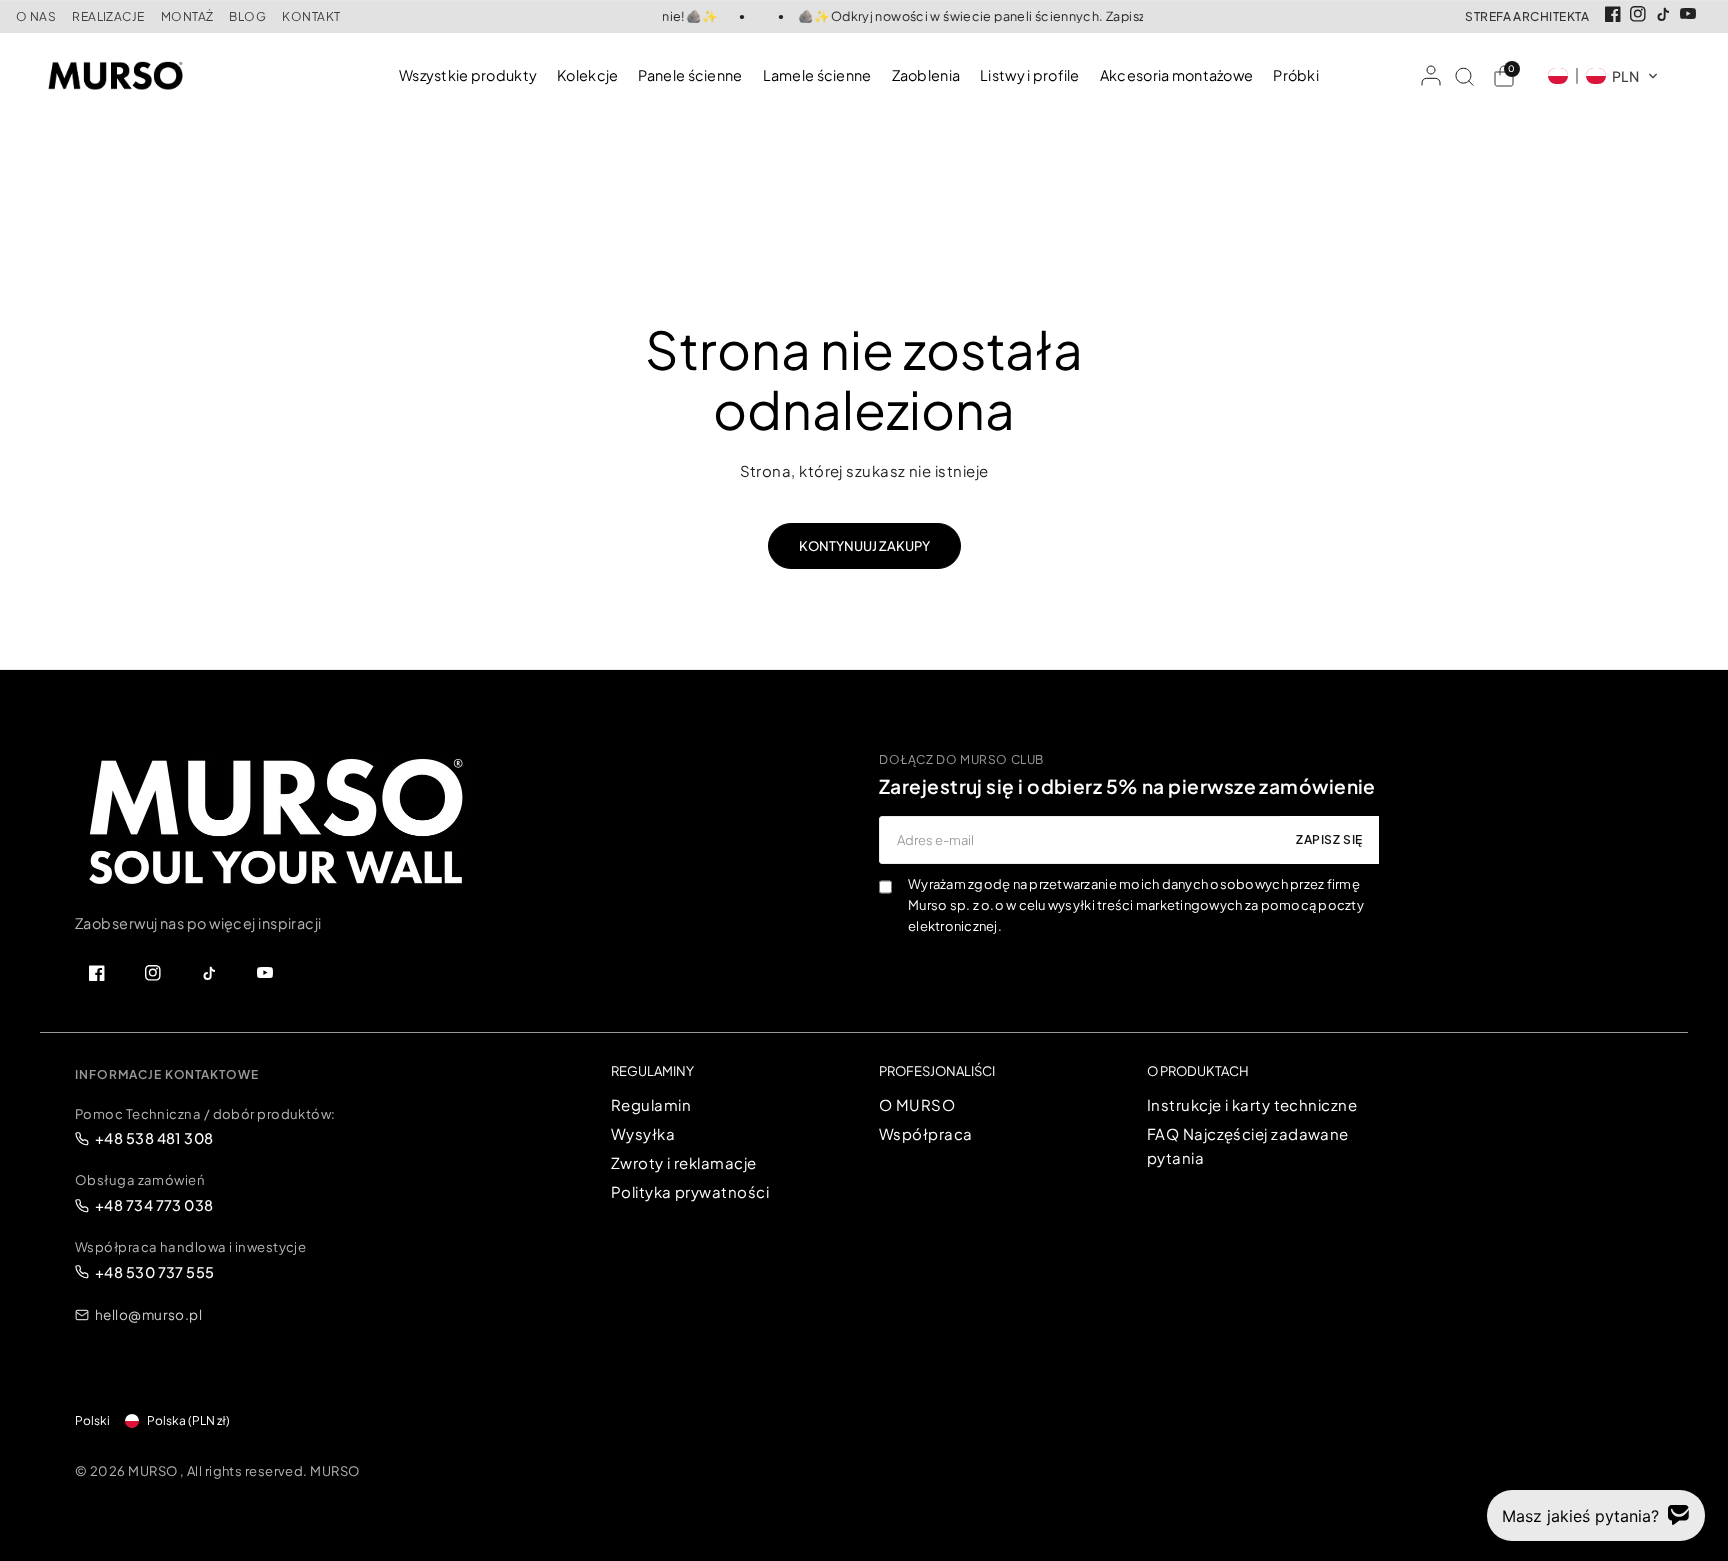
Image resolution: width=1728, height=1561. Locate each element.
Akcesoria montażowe (1176, 75)
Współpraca (926, 1133)
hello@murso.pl (148, 1314)
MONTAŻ (187, 17)
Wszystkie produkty (468, 75)
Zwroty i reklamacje (684, 1162)
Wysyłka (643, 1133)
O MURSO (917, 1104)
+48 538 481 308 (154, 1138)
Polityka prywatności (690, 1191)
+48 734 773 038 (154, 1205)
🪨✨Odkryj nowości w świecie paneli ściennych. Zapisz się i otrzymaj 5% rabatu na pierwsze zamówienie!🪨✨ (1128, 16)
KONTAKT (311, 17)
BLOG (247, 17)
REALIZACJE (108, 17)
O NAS (36, 17)
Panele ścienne (690, 75)
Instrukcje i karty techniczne (1252, 1104)
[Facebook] (1613, 14)
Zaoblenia (926, 75)
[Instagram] (1638, 14)
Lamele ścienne (817, 75)
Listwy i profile (1030, 75)
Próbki (1296, 75)
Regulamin (651, 1104)
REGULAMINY (652, 1071)
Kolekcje (587, 75)
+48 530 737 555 (155, 1272)
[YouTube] (1688, 14)
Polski (92, 1420)
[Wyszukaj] (1464, 76)
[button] (1603, 76)
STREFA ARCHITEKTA (1527, 17)
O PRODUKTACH (1198, 1071)
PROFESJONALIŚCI (937, 1071)
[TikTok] (1663, 14)
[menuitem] (473, 75)
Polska (188, 1420)
